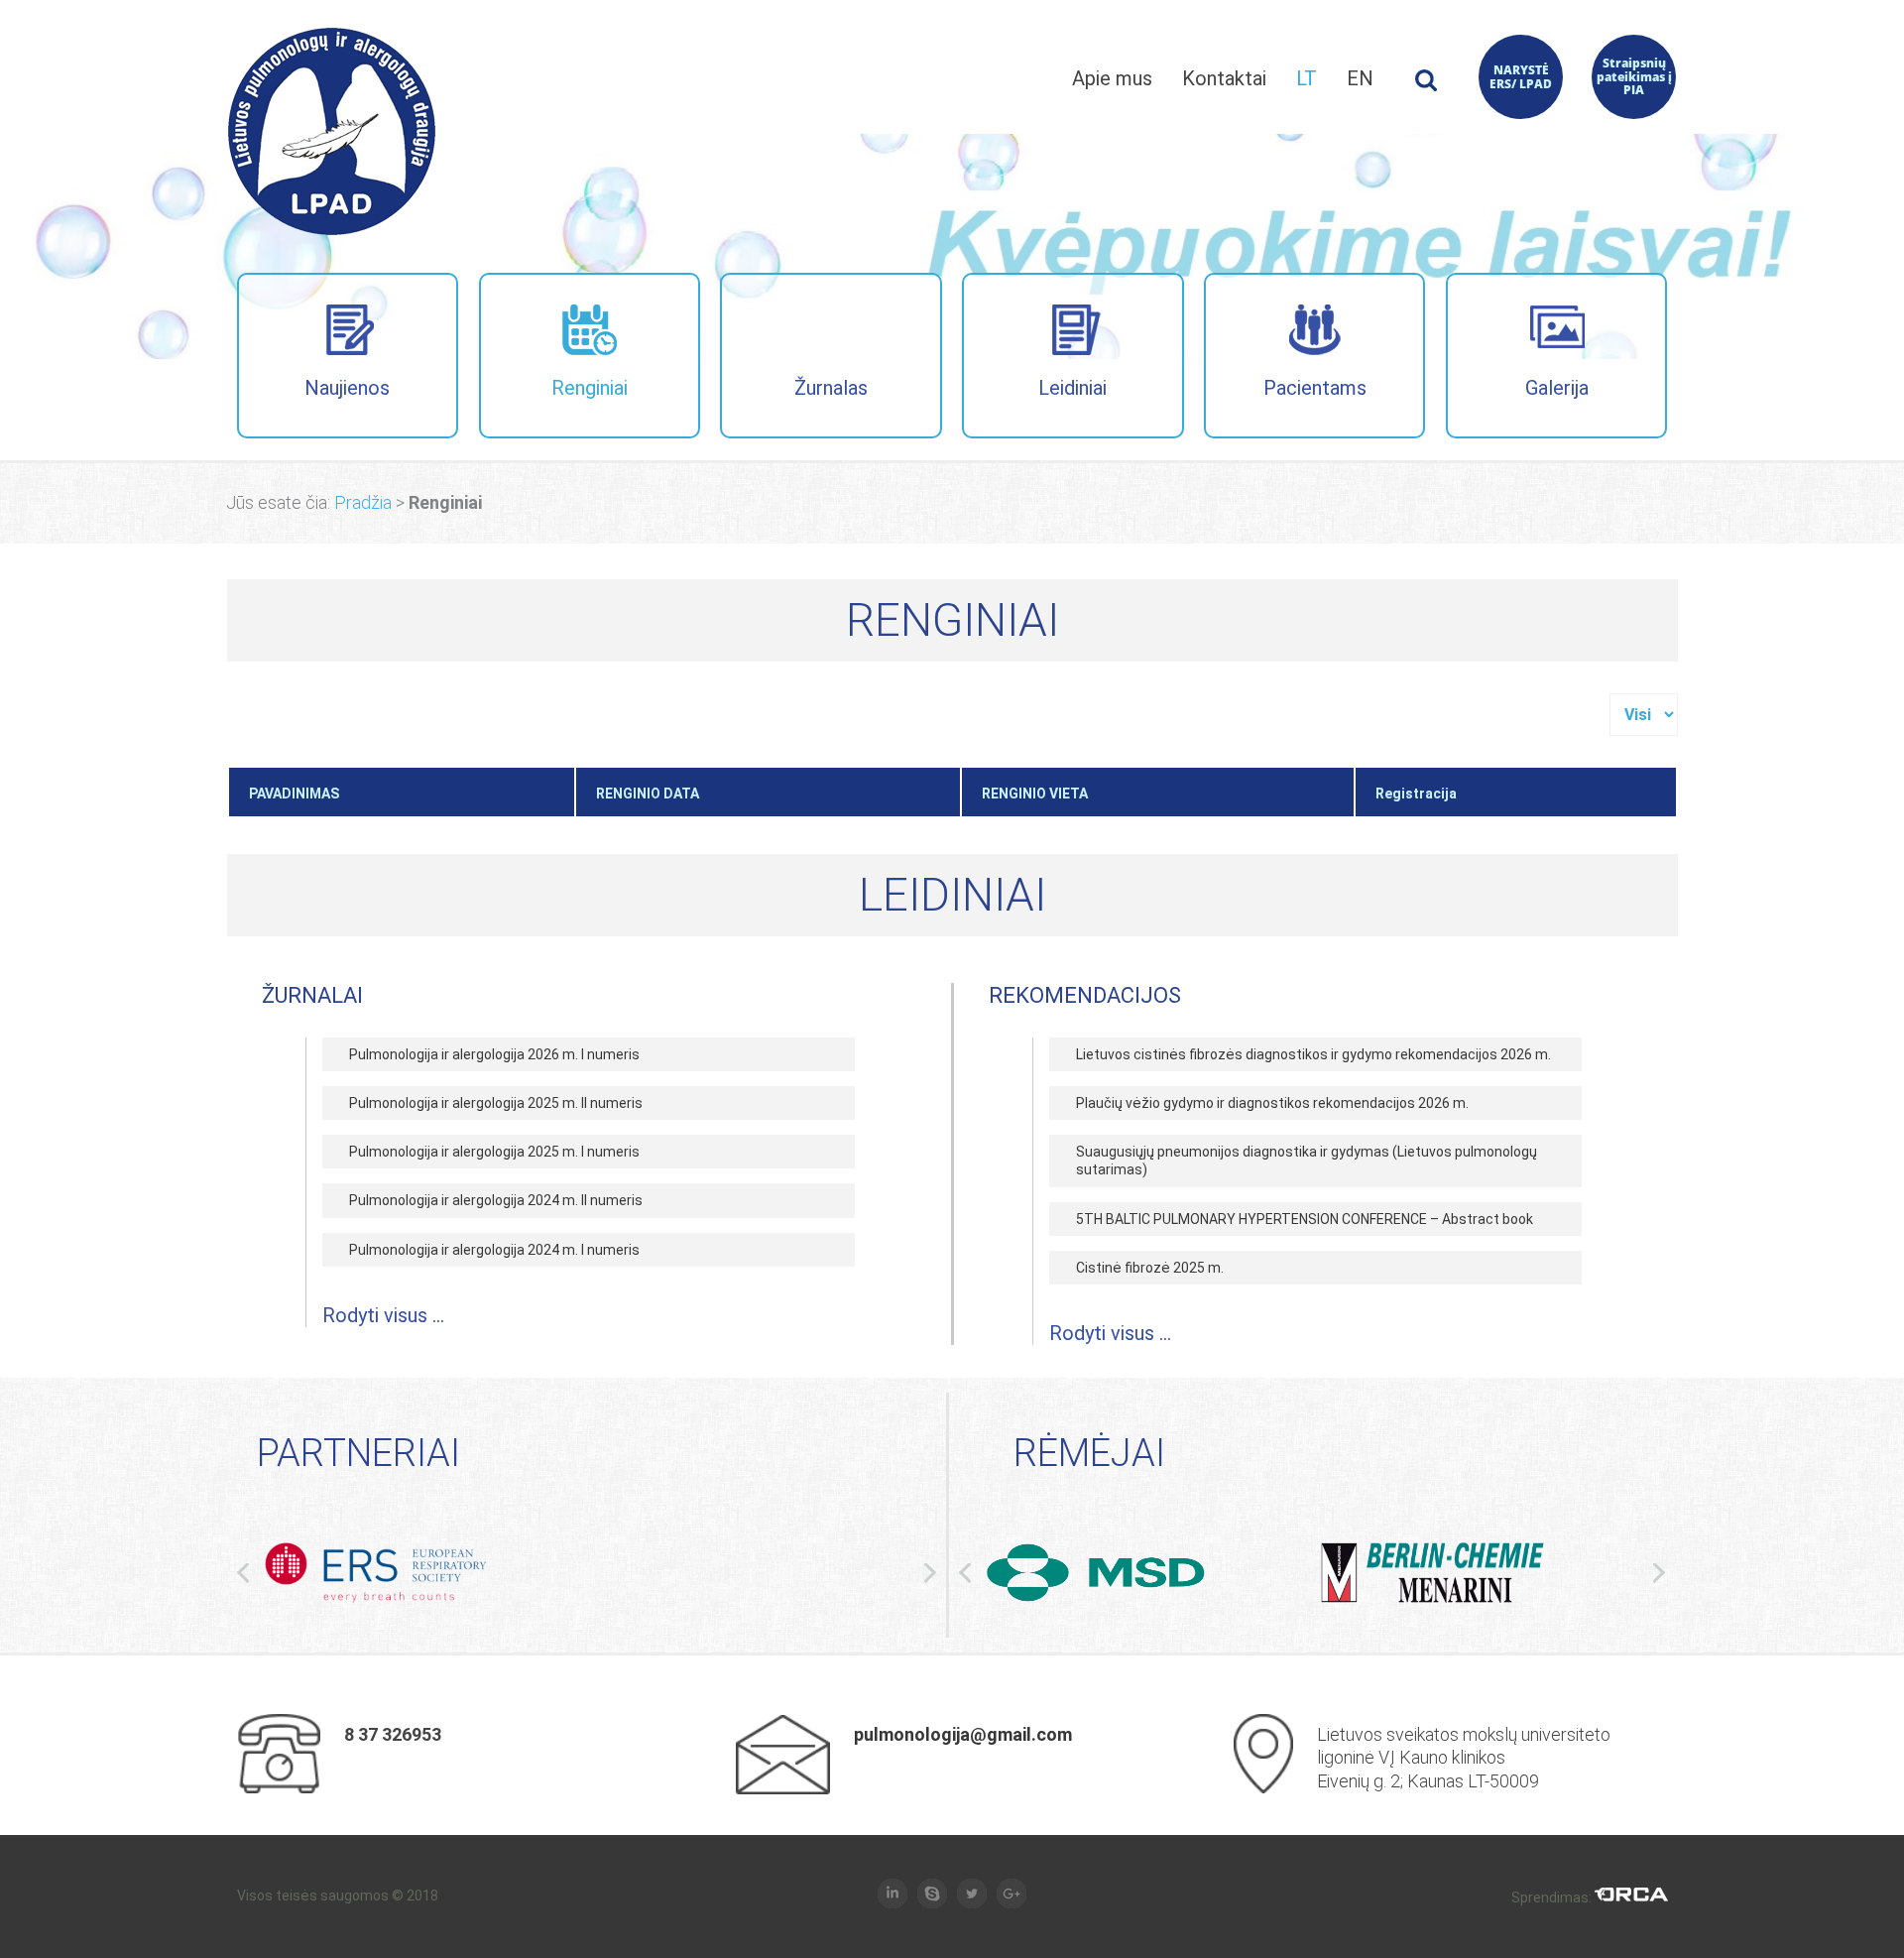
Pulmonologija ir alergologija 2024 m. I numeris (494, 1250)
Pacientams (1315, 388)
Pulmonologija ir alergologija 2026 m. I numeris (494, 1054)
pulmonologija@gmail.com (963, 1734)
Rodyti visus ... (383, 1315)
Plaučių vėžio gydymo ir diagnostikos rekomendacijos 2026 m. (1272, 1103)
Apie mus (1112, 78)
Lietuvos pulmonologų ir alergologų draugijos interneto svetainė (332, 131)
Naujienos (347, 388)
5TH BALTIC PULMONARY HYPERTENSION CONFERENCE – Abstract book (1305, 1219)
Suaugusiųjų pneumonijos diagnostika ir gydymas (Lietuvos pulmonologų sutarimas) (1307, 1161)
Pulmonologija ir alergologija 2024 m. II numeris (496, 1200)
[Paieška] (1426, 86)
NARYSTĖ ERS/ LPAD (1521, 77)
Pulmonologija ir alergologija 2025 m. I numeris (494, 1152)
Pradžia (363, 502)
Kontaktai (1224, 78)
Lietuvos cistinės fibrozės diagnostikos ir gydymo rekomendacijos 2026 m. (1313, 1054)
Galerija (1557, 388)
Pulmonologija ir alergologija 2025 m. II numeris (496, 1103)
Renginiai (590, 388)
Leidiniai (1072, 388)
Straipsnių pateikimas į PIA (1634, 77)
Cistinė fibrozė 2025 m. (1150, 1268)
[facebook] (892, 1895)
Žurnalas (831, 388)
